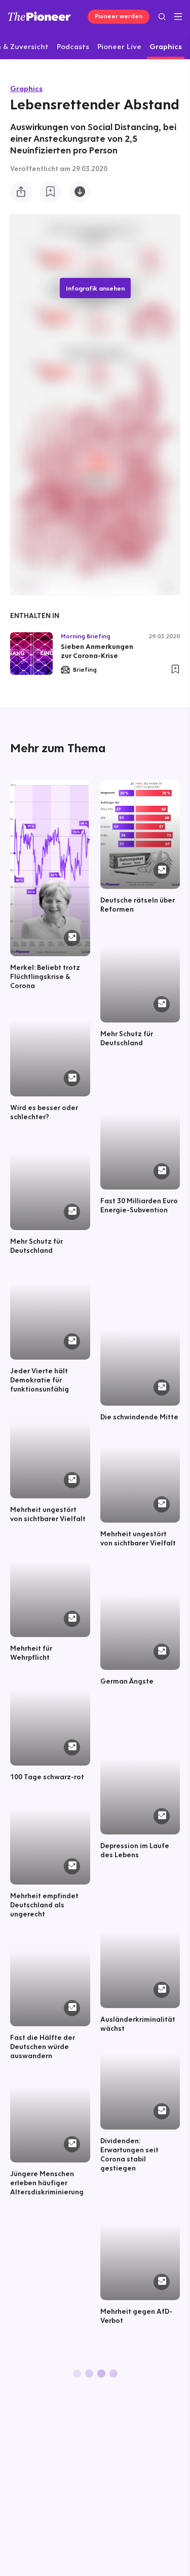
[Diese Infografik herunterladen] (80, 192)
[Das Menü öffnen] (178, 17)
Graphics (26, 88)
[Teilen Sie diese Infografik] (21, 192)
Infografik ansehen (95, 288)
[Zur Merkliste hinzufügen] (50, 192)
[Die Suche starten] (162, 16)
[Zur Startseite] (40, 16)
